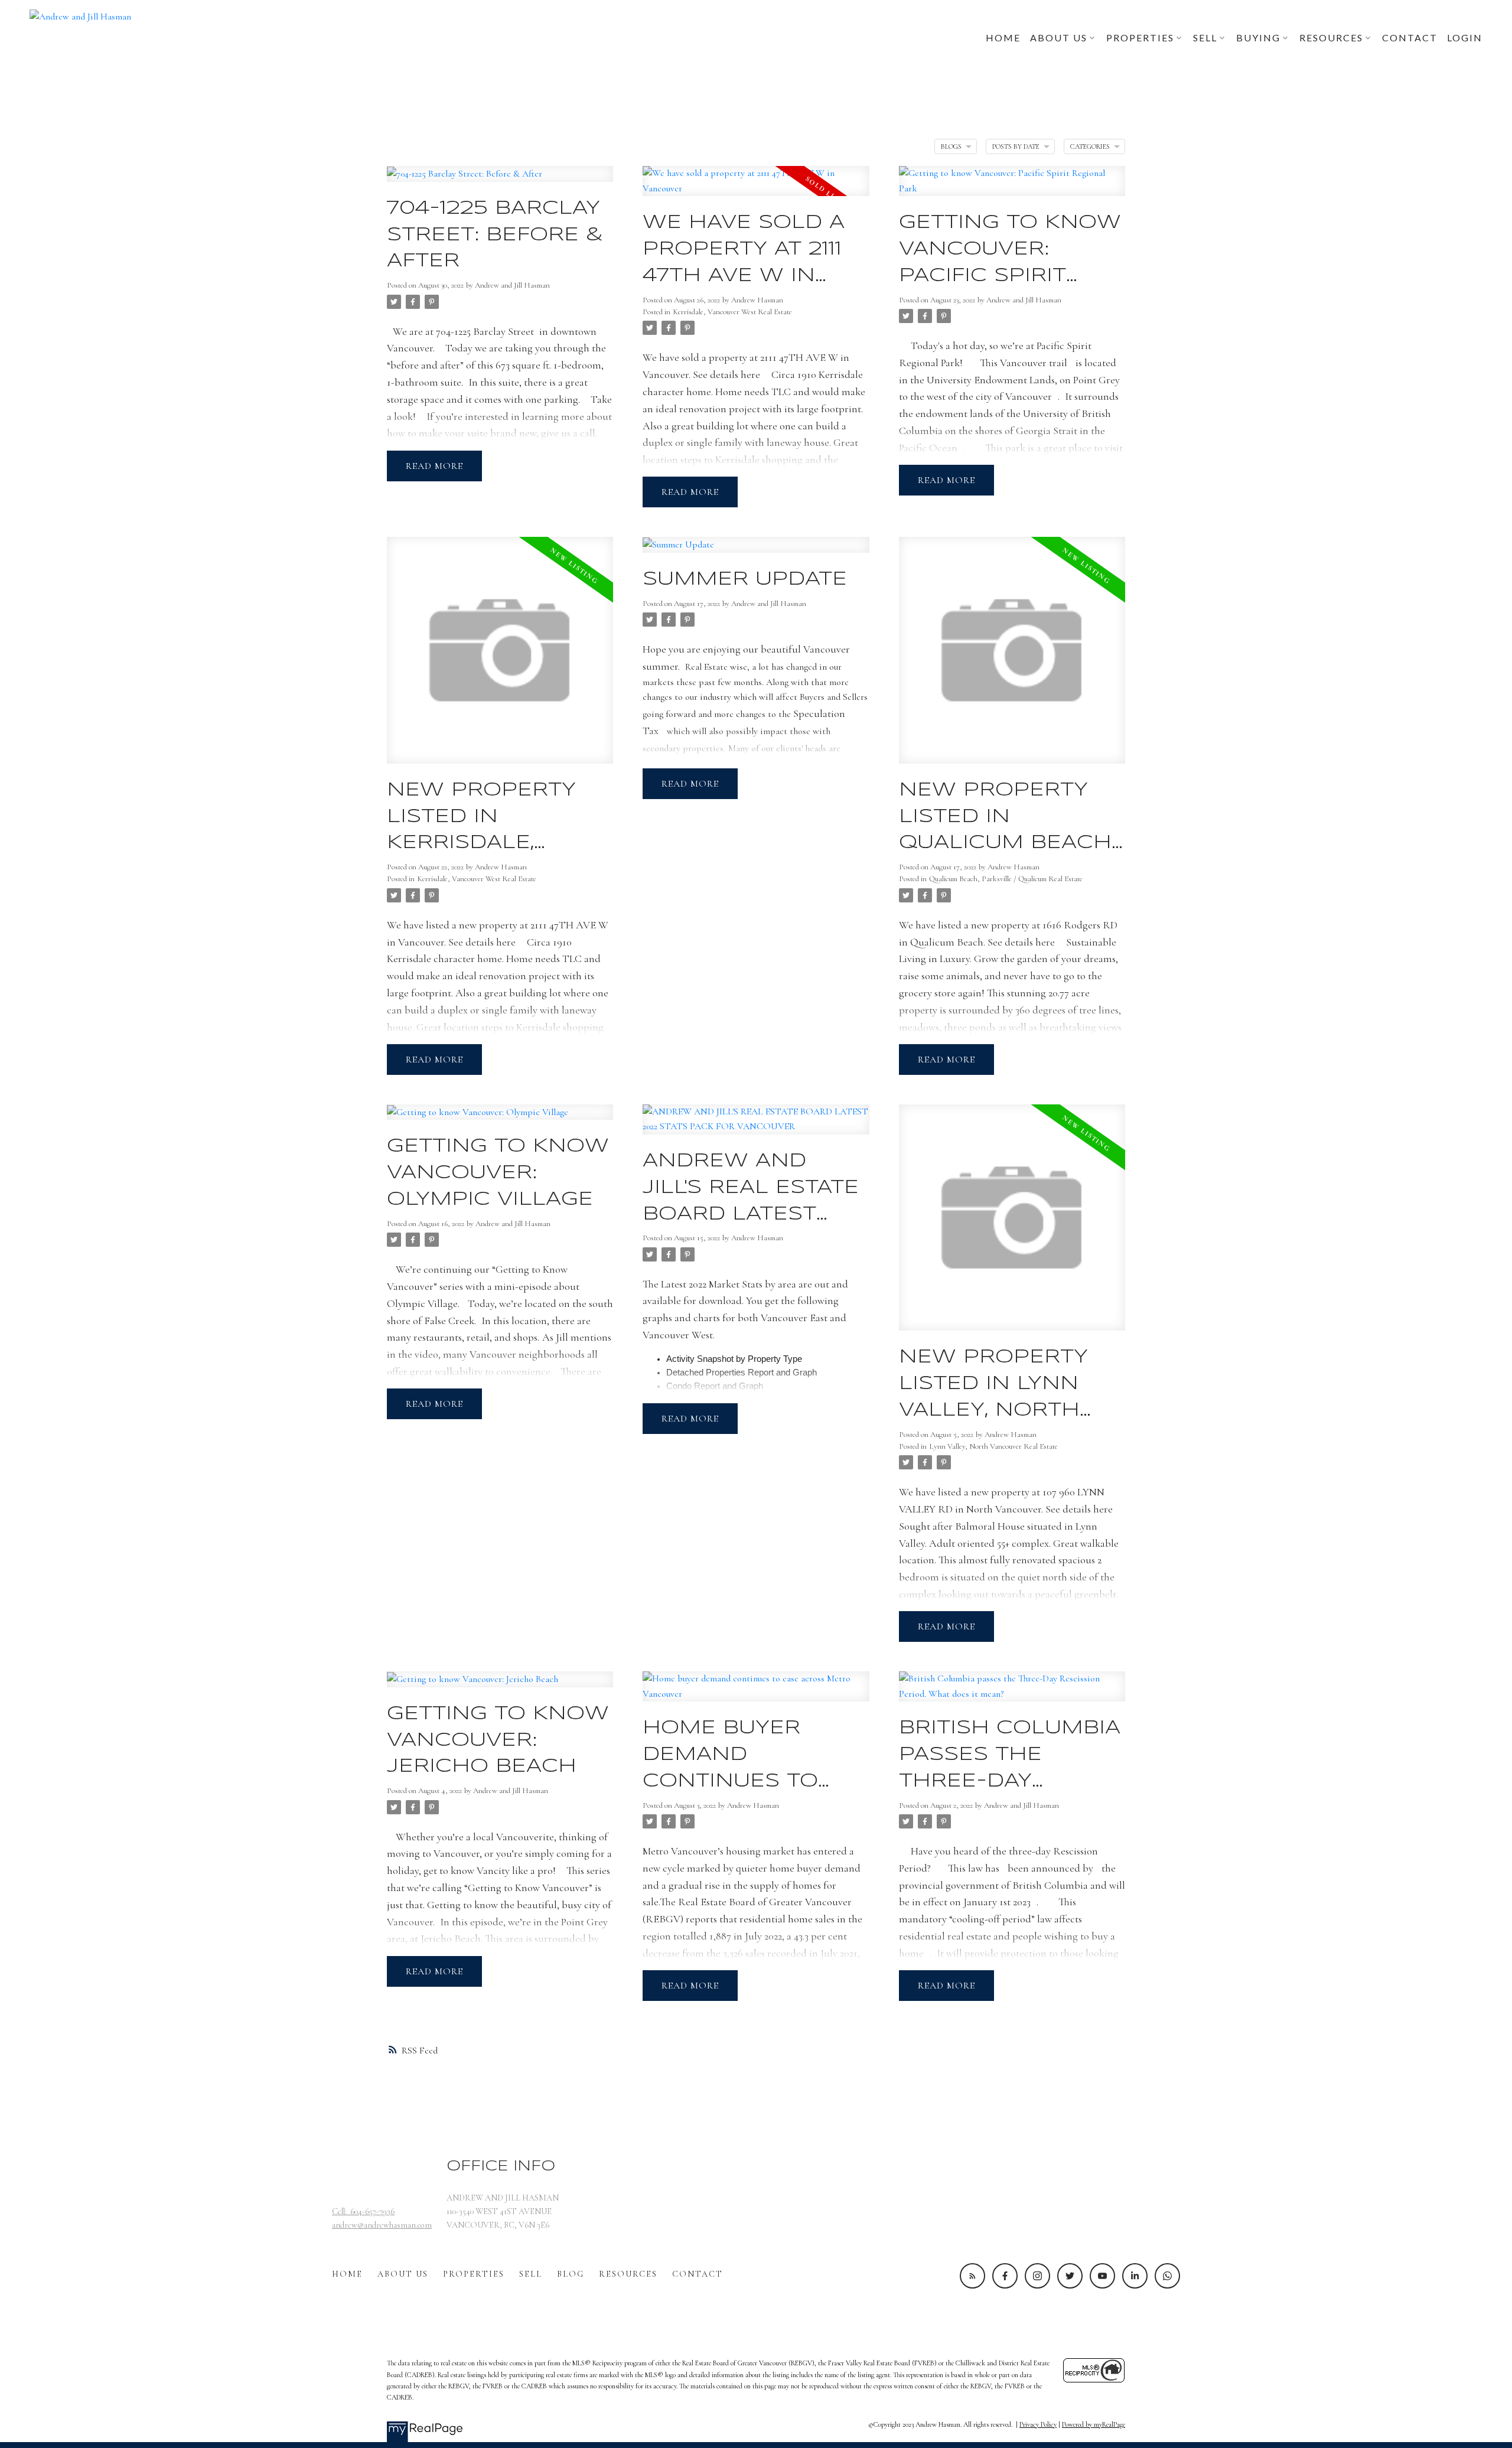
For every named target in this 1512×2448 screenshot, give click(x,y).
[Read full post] (500, 181)
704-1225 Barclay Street (485, 331)
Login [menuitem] (1465, 38)
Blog (571, 2274)
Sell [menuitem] (1205, 38)
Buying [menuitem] (1258, 38)
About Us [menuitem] (1059, 38)
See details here (726, 374)
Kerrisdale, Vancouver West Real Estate (732, 312)
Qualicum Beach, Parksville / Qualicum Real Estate (1006, 879)
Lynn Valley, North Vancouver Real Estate (993, 1446)
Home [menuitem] (1003, 38)
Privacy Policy (1038, 2424)
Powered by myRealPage (1094, 2424)
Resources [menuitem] (1331, 38)
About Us (403, 2274)
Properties (474, 2274)
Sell (531, 2274)
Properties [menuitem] (1140, 38)
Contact (698, 2274)
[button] (972, 2276)
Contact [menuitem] (1410, 38)
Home (347, 2274)
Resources (628, 2274)
